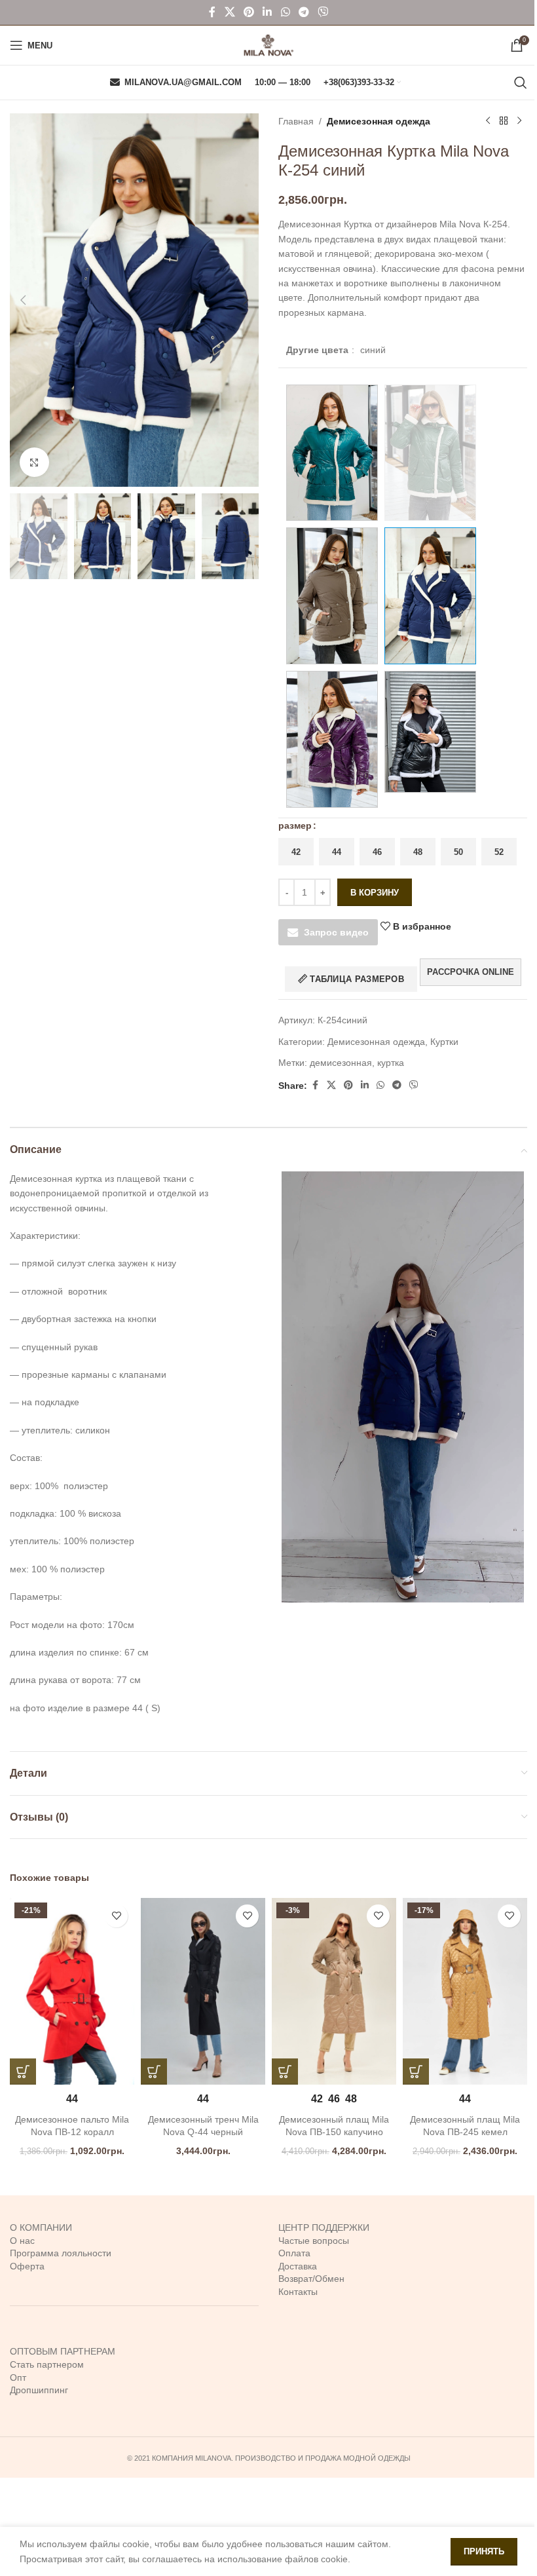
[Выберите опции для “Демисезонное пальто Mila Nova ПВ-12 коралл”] (23, 2072)
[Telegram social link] (304, 12)
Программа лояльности (61, 2253)
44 (337, 852)
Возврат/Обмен (311, 2279)
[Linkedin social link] (268, 12)
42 (296, 852)
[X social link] (230, 12)
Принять (484, 2551)
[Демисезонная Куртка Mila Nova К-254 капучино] (332, 596)
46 (377, 852)
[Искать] (521, 83)
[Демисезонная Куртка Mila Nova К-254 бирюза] (332, 453)
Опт (18, 2377)
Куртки (444, 1042)
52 (499, 852)
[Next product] (519, 121)
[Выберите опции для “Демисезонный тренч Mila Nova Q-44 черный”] (154, 2072)
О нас (22, 2241)
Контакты (298, 2292)
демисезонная (341, 1063)
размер (295, 825)
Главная (296, 121)
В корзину (375, 893)
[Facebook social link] (212, 12)
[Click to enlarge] (34, 462)
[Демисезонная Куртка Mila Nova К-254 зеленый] (430, 453)
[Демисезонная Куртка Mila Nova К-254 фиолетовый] (332, 739)
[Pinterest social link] (249, 12)
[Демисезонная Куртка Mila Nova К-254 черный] (430, 732)
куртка (391, 1063)
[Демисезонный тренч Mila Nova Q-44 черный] (203, 1991)
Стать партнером (47, 2364)
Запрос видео (336, 932)
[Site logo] (268, 45)
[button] (23, 300)
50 (458, 852)
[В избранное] (116, 1916)
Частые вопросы (314, 2241)
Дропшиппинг (39, 2390)
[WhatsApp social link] (285, 12)
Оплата (294, 2253)
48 (418, 852)
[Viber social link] (323, 12)
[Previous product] (488, 121)
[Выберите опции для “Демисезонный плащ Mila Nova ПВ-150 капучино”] (285, 2072)
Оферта (27, 2266)
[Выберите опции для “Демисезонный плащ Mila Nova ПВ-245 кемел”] (416, 2072)
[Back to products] (504, 121)
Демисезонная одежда (379, 121)
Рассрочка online (471, 972)
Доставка (298, 2266)
